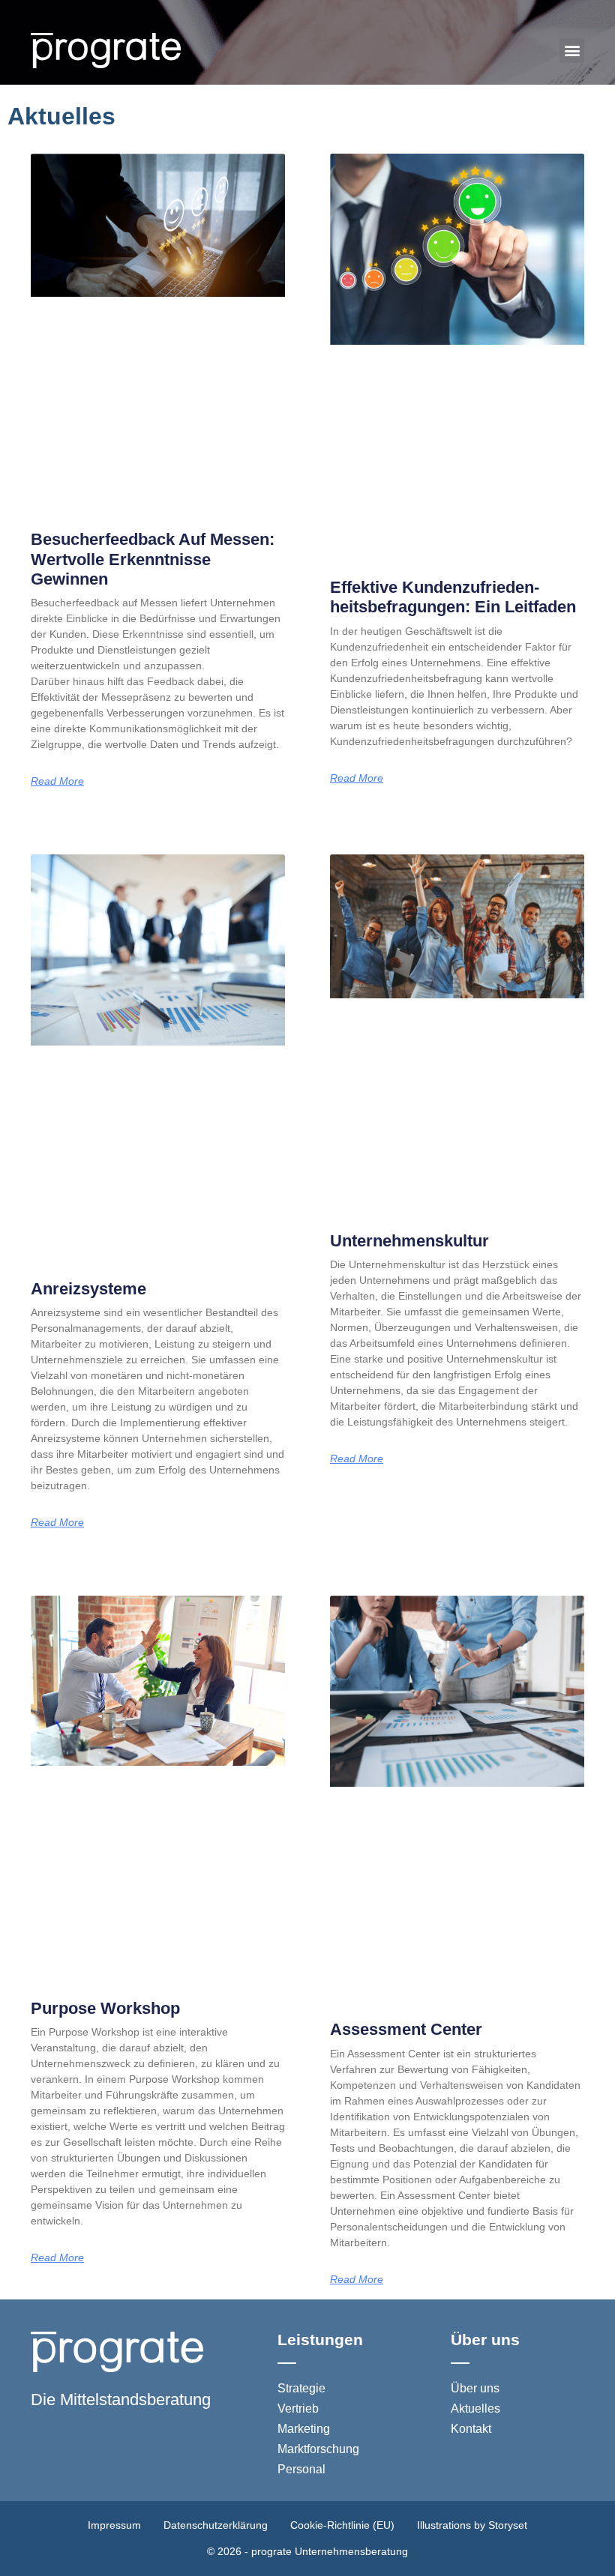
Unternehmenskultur (409, 1241)
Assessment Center (406, 2029)
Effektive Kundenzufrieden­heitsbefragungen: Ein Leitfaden (453, 597)
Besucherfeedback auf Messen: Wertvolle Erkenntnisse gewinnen (153, 559)
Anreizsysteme (88, 1289)
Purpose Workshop (105, 2008)
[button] (572, 51)
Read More (57, 781)
